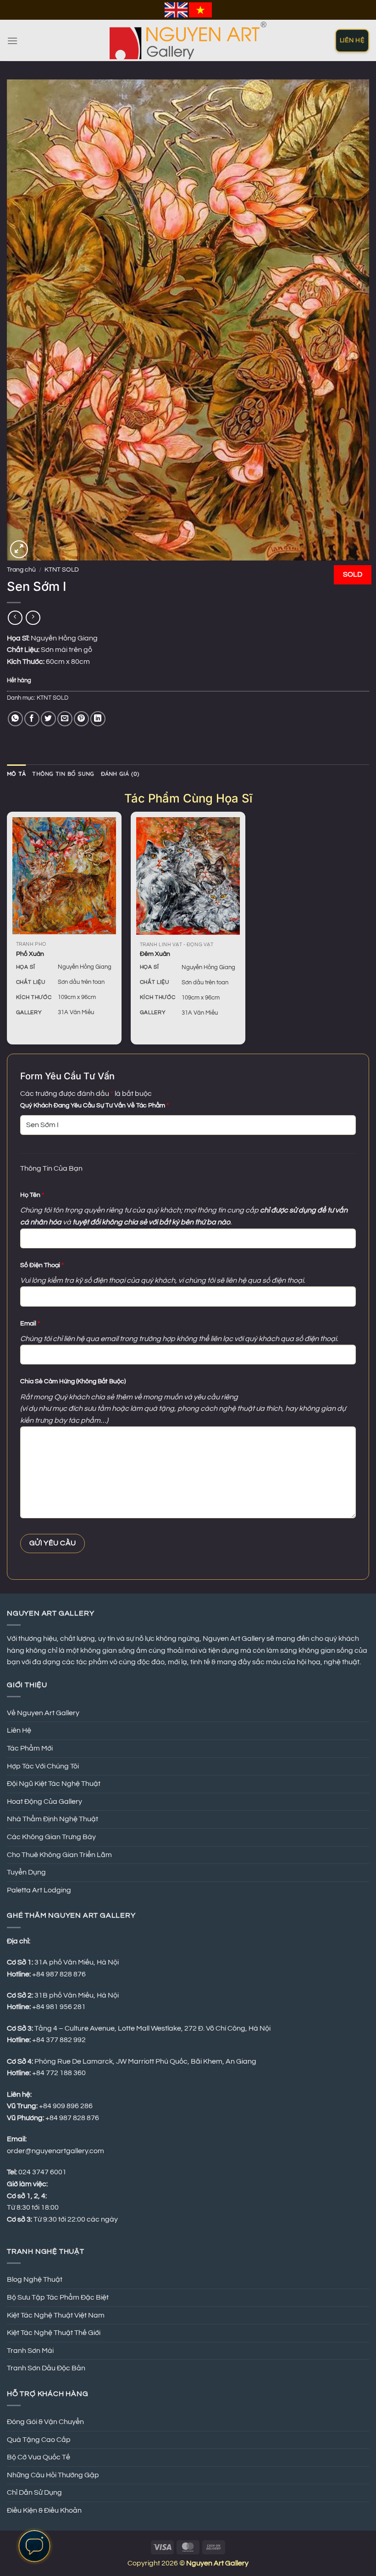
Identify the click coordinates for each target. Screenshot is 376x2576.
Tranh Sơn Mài (30, 2351)
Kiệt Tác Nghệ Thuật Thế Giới (54, 2333)
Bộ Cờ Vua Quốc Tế (39, 2457)
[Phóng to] (19, 549)
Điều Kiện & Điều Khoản (44, 2510)
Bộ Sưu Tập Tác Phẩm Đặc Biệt (58, 2297)
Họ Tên (32, 1195)
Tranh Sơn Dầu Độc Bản (46, 2368)
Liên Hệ (19, 1730)
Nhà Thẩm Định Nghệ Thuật (53, 1819)
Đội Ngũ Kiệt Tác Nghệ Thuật (54, 1784)
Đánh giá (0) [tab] (120, 774)
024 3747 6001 (42, 2172)
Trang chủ (21, 570)
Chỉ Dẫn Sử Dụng (34, 2492)
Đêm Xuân (155, 954)
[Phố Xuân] (64, 876)
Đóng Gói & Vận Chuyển (45, 2422)
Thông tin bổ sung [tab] (63, 774)
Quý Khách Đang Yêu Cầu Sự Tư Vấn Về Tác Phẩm (94, 1105)
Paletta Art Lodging (39, 1890)
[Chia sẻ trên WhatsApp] (15, 719)
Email (30, 1323)
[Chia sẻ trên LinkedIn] (98, 719)
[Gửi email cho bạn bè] (65, 719)
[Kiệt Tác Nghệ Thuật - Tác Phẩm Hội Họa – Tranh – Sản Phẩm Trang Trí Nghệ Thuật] (188, 40)
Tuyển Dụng (26, 1872)
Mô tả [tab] (16, 774)
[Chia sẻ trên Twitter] (48, 719)
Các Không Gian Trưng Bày (51, 1837)
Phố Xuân (30, 954)
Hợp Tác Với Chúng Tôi (43, 1766)
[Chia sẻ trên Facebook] (32, 719)
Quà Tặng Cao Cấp (39, 2440)
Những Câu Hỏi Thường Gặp (53, 2475)
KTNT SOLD (62, 570)
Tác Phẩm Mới (30, 1748)
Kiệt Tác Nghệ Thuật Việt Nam (56, 2315)
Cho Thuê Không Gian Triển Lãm (59, 1855)
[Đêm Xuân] (188, 876)
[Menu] (12, 41)
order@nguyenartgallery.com (55, 2151)
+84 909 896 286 (66, 2106)
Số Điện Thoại (42, 1265)
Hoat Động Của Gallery (44, 1802)
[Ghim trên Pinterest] (81, 719)
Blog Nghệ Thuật (35, 2279)
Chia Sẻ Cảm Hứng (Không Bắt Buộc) (73, 1381)
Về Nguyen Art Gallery (43, 1713)
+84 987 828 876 (73, 2118)
